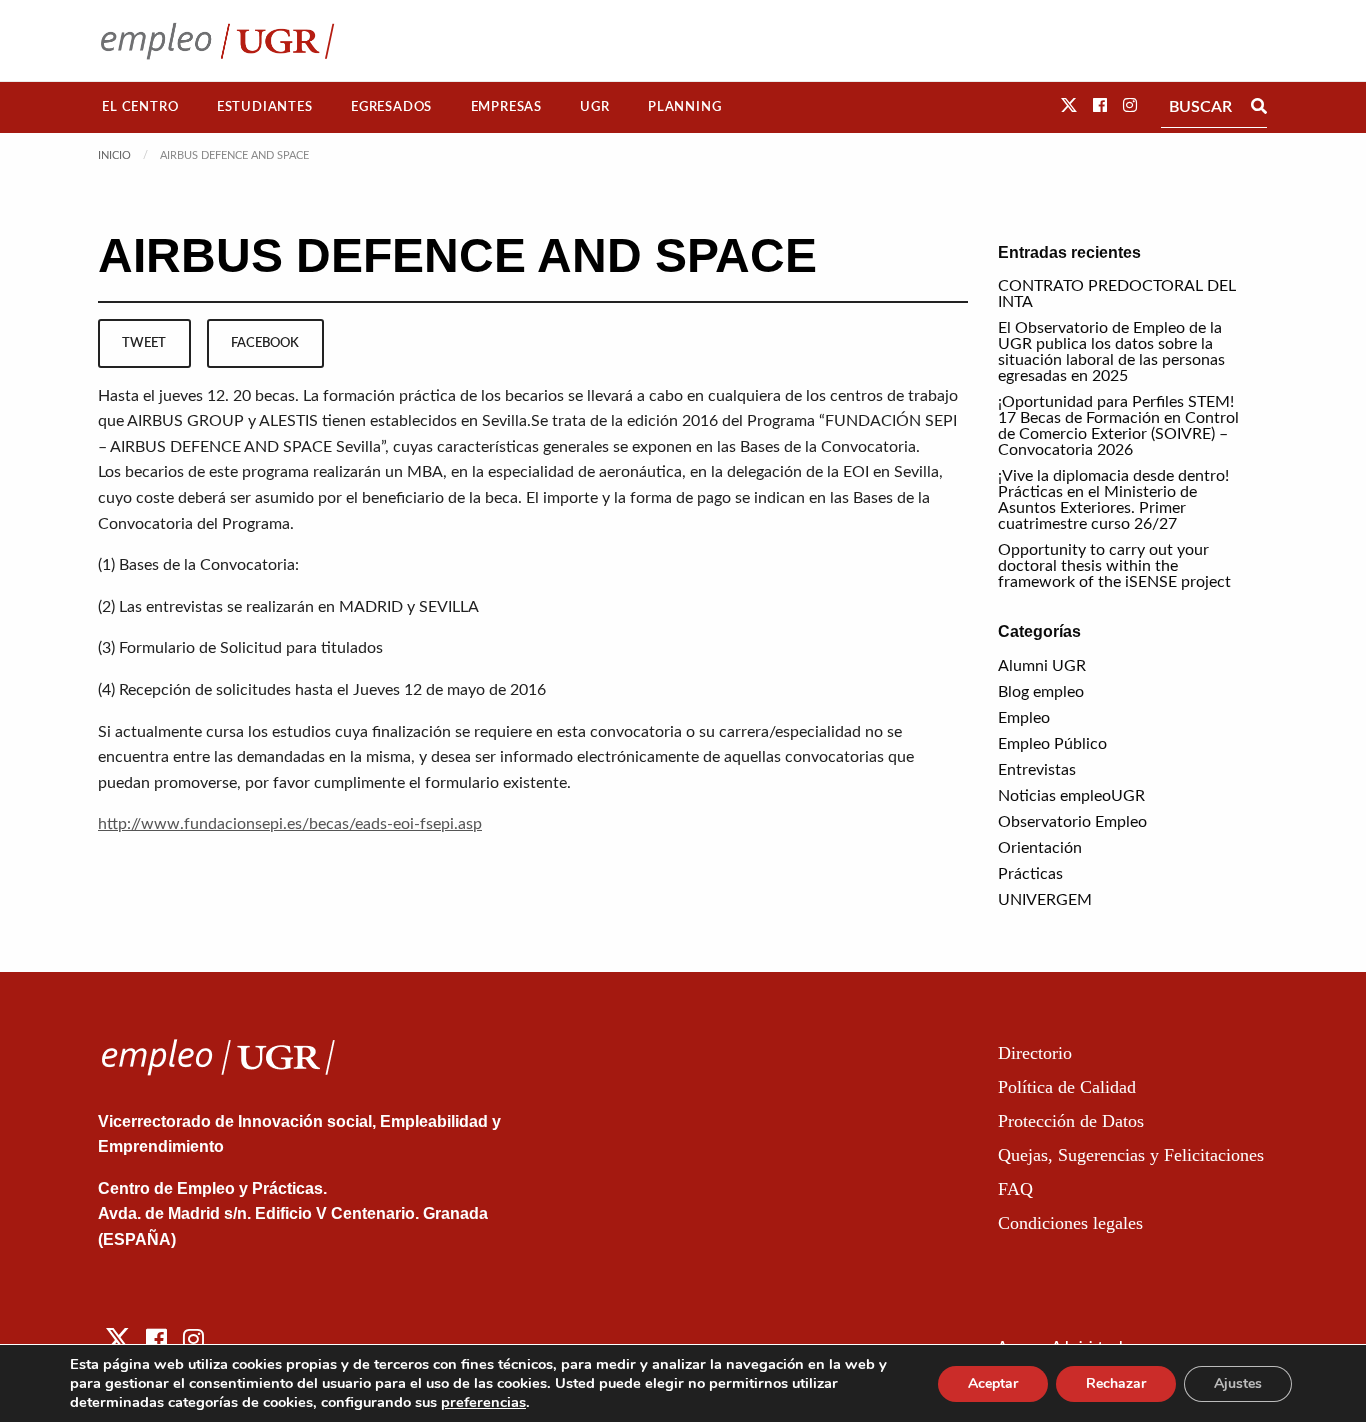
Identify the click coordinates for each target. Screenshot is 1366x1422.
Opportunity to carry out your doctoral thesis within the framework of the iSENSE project (1114, 566)
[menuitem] (140, 107)
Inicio (114, 155)
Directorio (1035, 1053)
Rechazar (1116, 1383)
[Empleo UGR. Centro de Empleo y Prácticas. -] (217, 40)
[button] (1069, 106)
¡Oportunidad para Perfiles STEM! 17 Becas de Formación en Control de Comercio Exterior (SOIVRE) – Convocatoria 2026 (1118, 426)
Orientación (1040, 848)
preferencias (483, 1402)
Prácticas (1030, 874)
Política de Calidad (1067, 1087)
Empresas (506, 107)
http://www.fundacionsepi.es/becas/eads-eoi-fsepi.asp (290, 824)
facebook (265, 343)
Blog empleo (1041, 692)
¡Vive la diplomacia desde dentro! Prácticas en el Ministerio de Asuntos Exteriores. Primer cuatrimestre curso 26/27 (1113, 500)
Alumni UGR (1042, 666)
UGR (594, 107)
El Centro (140, 107)
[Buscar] (1259, 107)
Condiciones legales (1070, 1223)
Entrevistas (1037, 770)
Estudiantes (265, 107)
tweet (144, 343)
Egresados (391, 107)
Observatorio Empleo (1072, 822)
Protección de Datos (1071, 1121)
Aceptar (993, 1383)
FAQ (1015, 1189)
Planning (684, 107)
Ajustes (1238, 1383)
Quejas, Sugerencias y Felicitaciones (1131, 1155)
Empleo (1024, 718)
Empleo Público (1052, 744)
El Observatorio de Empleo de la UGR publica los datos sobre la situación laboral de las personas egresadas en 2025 (1111, 352)
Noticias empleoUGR (1071, 796)
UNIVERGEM (1045, 900)
